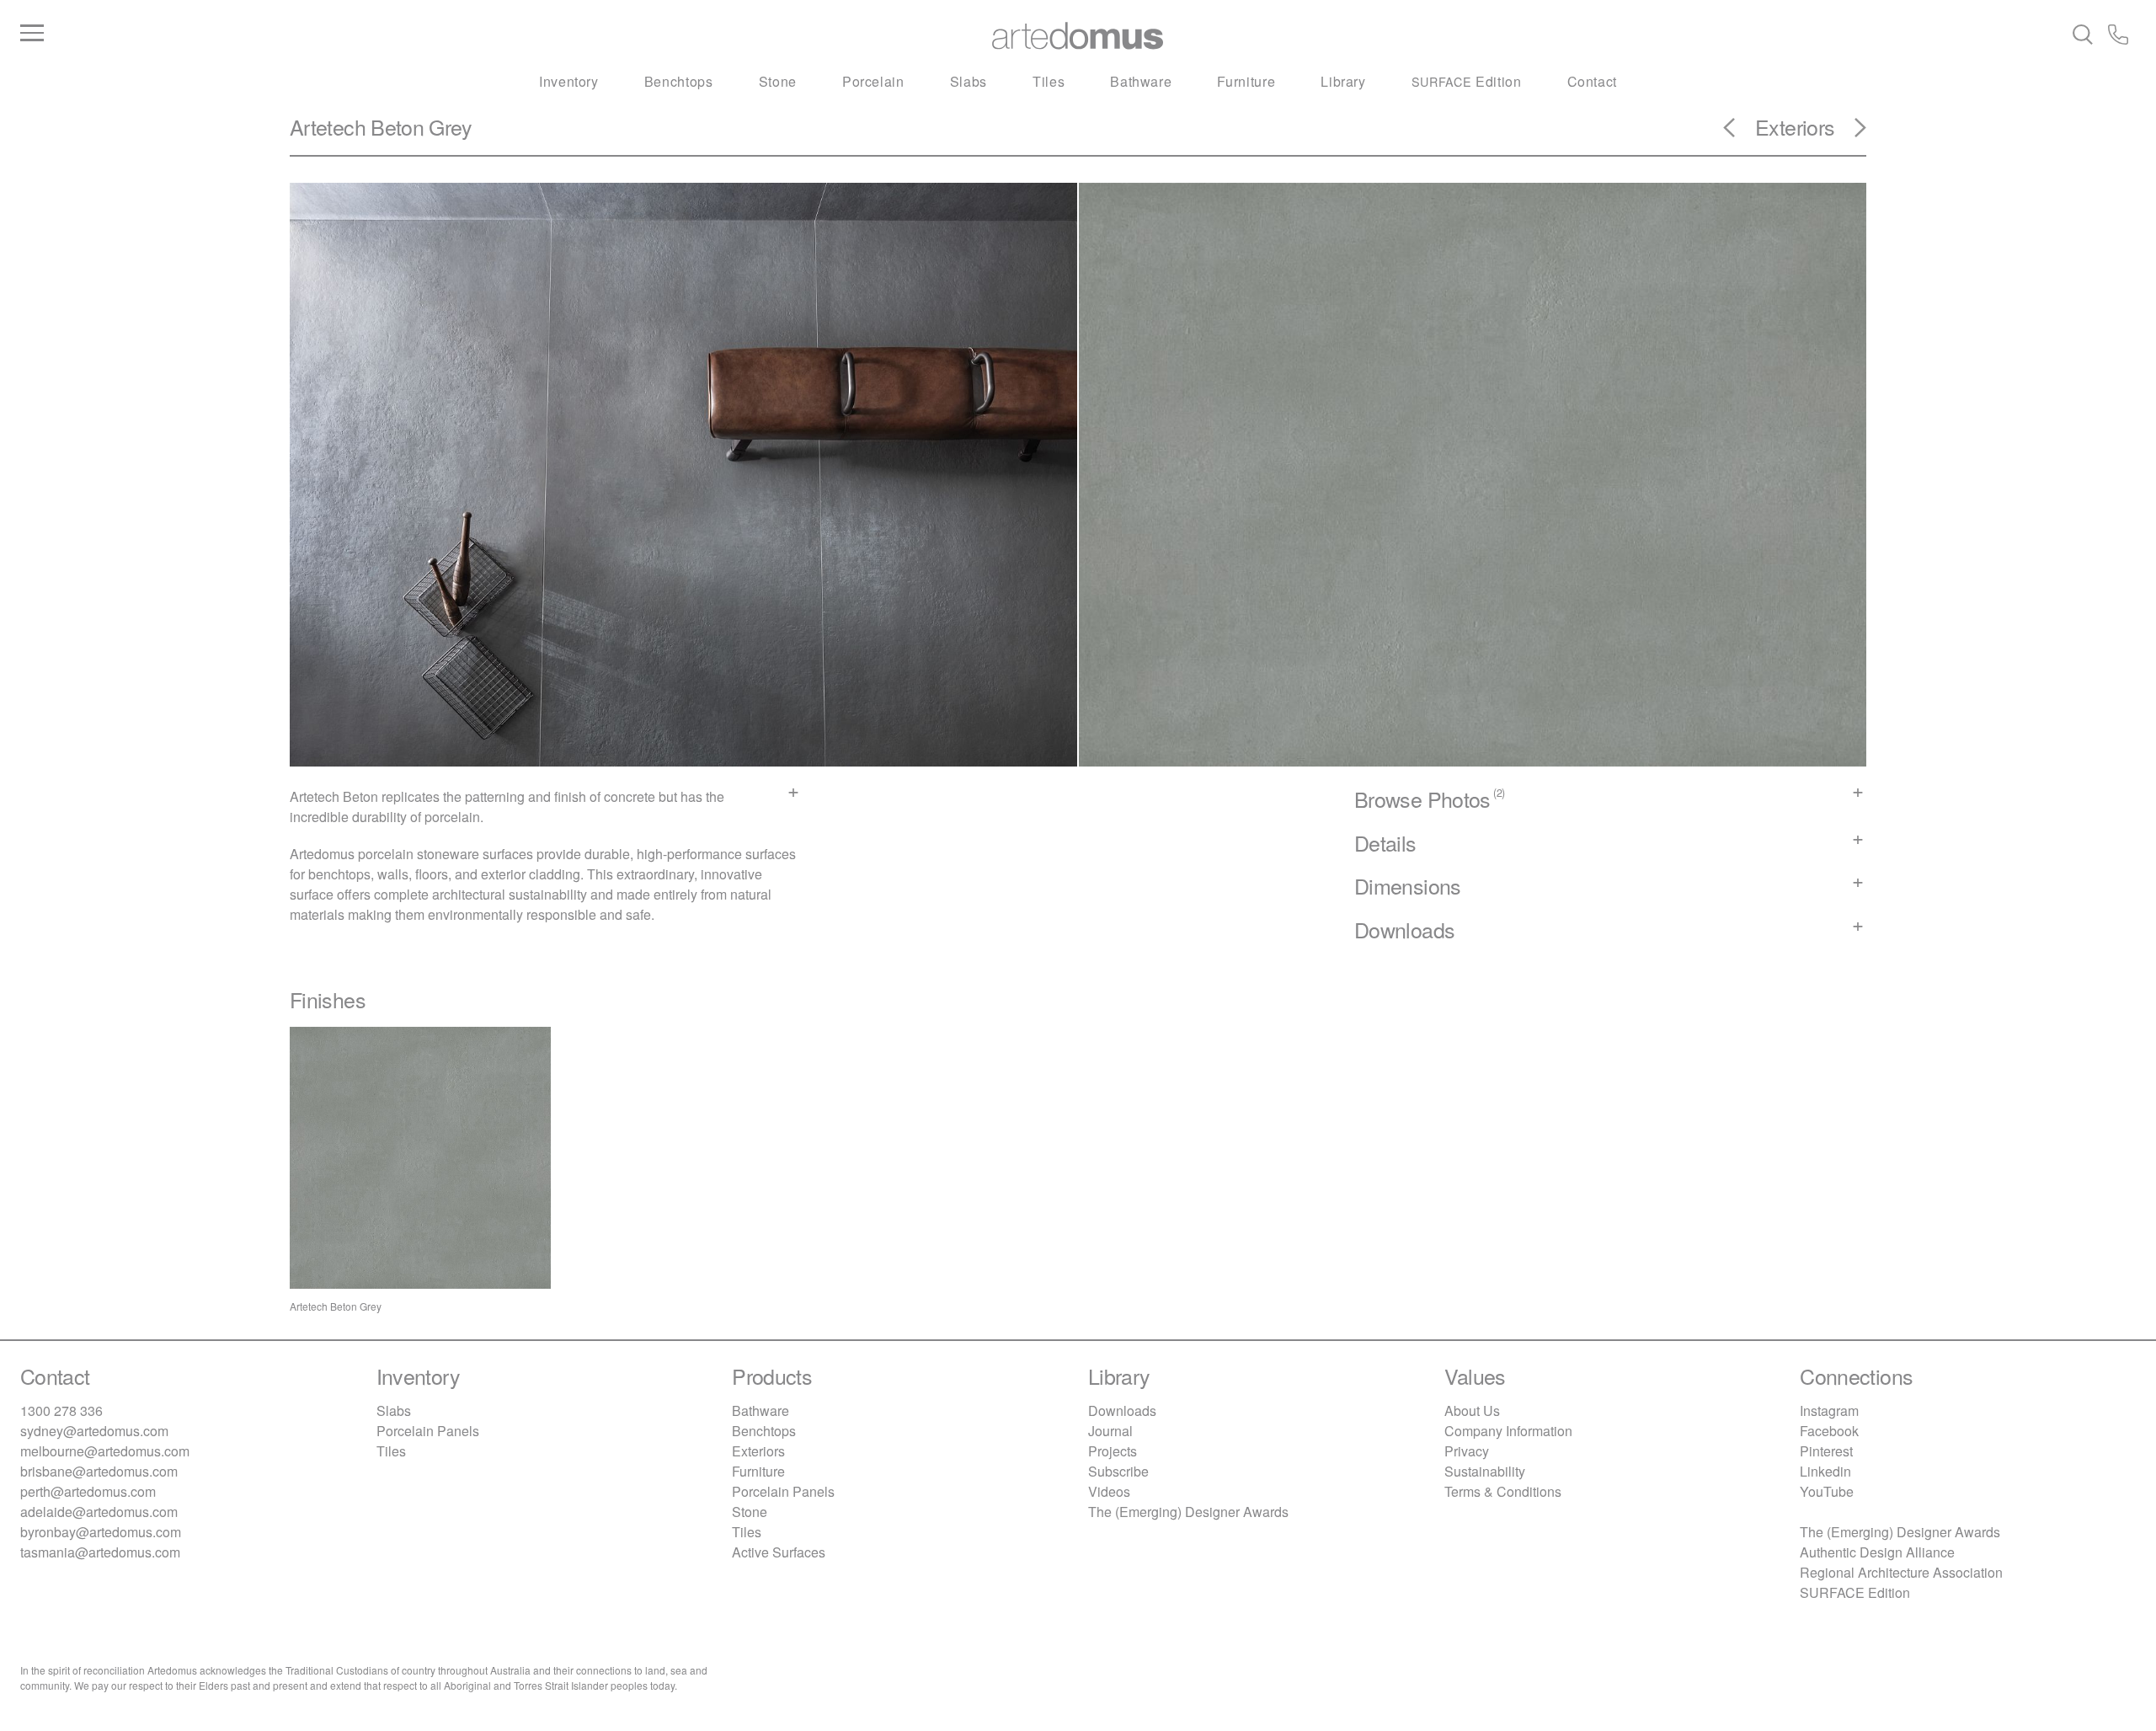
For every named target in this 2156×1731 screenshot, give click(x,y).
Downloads (1122, 1410)
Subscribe (1118, 1471)
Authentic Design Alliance (1877, 1552)
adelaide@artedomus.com (99, 1512)
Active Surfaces (779, 1552)
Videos (1109, 1491)
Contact (1592, 81)
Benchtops (679, 81)
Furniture (1246, 81)
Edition (1467, 81)
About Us (1472, 1410)
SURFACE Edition (1855, 1592)
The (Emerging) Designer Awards (1188, 1512)
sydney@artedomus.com (94, 1431)
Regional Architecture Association (1901, 1572)
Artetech (328, 126)
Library (1343, 81)
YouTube (1827, 1491)
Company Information (1508, 1431)
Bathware (1141, 81)
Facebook (1829, 1431)
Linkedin (1825, 1471)
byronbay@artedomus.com (101, 1532)
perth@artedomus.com (88, 1491)
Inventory (569, 81)
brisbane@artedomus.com (99, 1471)
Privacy (1467, 1451)
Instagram (1829, 1410)
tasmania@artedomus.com (100, 1552)
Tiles (1049, 81)
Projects (1113, 1451)
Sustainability (1485, 1471)
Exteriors (1795, 126)
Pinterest (1826, 1451)
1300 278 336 (61, 1410)
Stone (778, 81)
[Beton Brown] (1850, 133)
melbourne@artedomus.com (105, 1451)
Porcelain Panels (428, 1431)
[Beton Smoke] (1739, 133)
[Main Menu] (373, 34)
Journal (1110, 1431)
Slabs (969, 81)
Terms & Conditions (1503, 1491)
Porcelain (873, 81)
